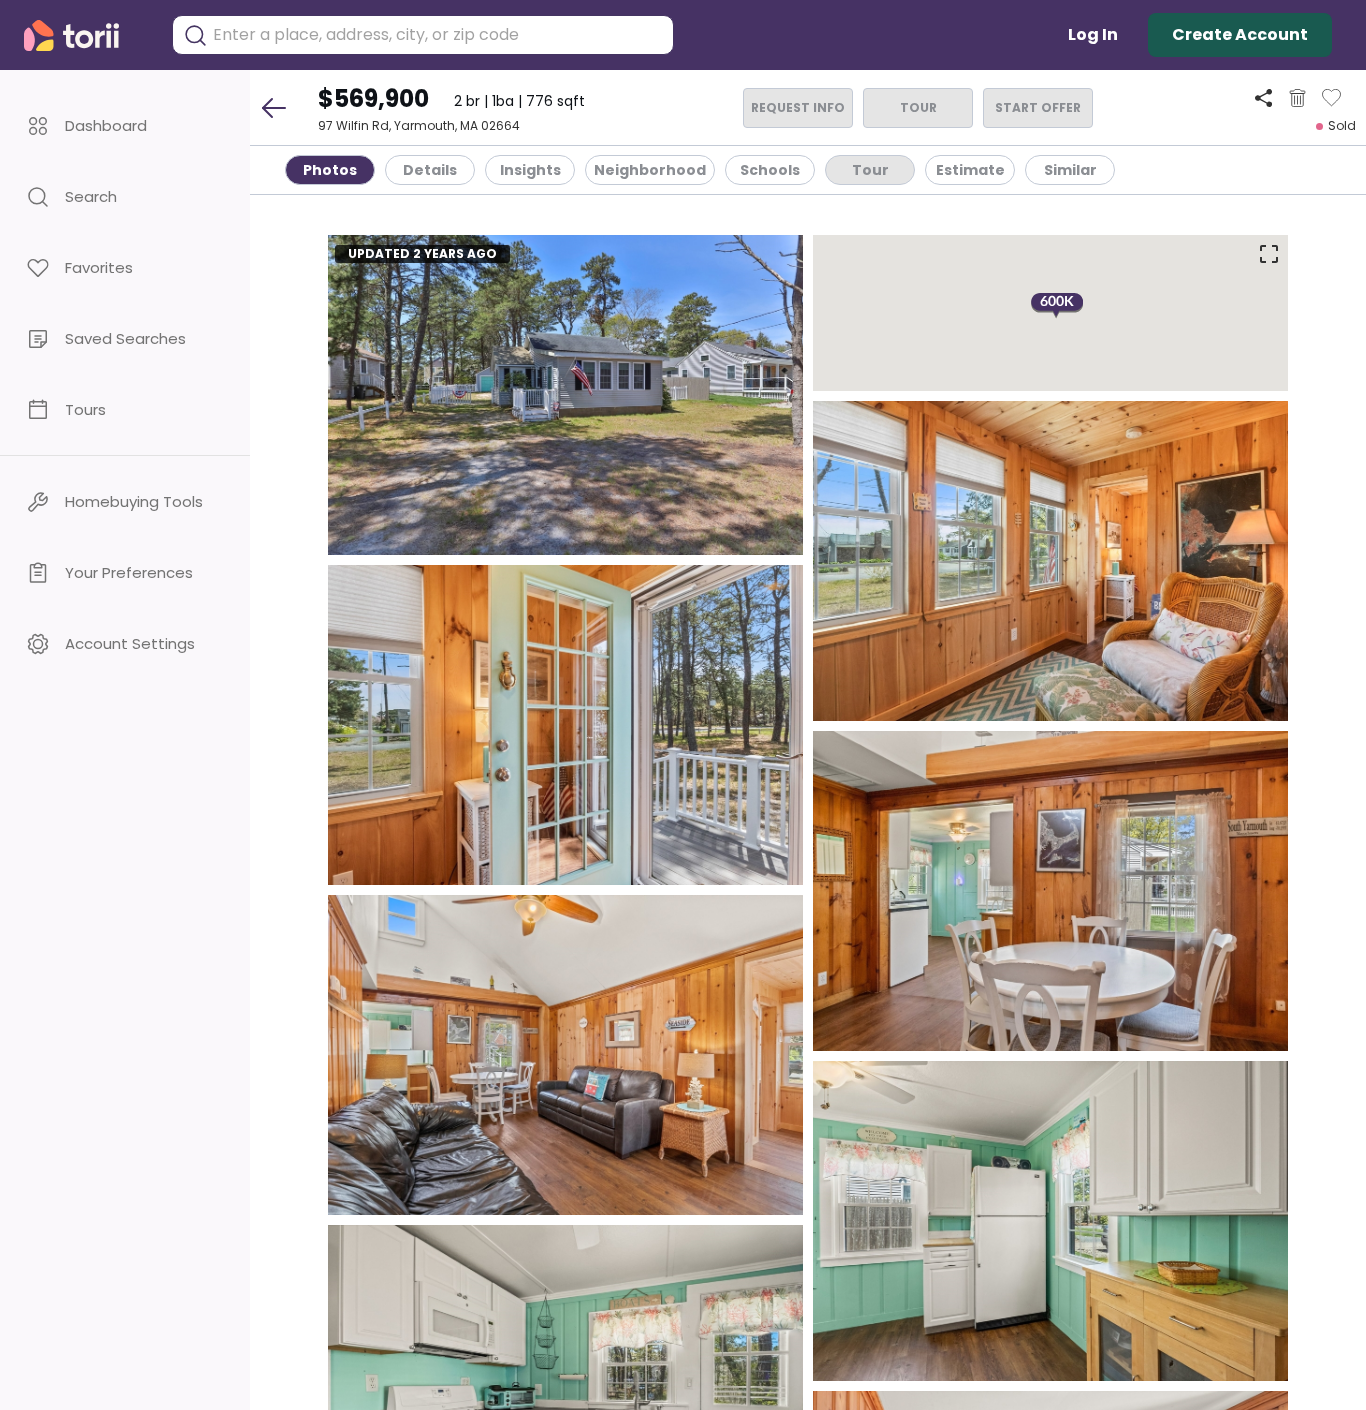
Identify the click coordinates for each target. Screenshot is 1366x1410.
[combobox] (438, 35)
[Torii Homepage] (85, 35)
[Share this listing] (1263, 97)
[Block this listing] (1297, 98)
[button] (125, 125)
